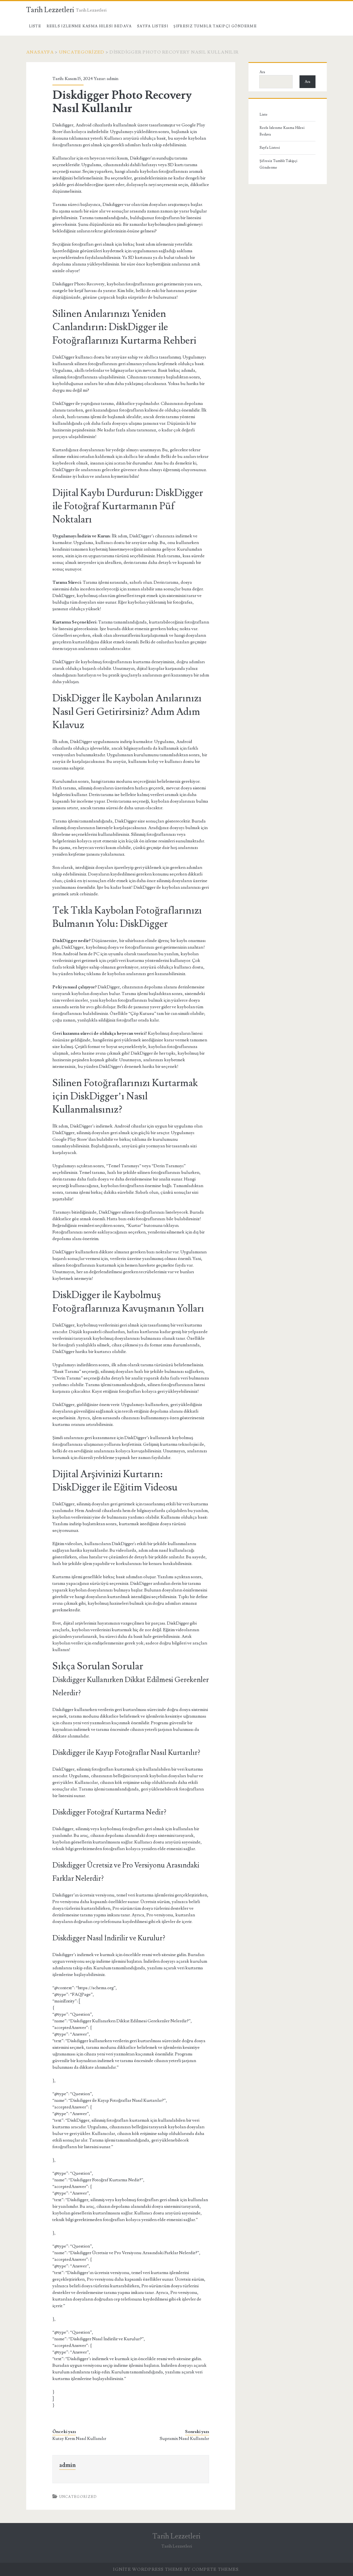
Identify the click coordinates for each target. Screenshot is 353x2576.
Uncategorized (82, 52)
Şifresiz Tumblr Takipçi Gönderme (215, 26)
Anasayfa (40, 52)
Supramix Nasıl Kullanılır (184, 2439)
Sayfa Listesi (153, 26)
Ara (262, 72)
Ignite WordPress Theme (148, 2569)
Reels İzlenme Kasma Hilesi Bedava (89, 26)
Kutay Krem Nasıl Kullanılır (79, 2439)
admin (113, 79)
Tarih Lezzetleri (50, 10)
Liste (35, 26)
